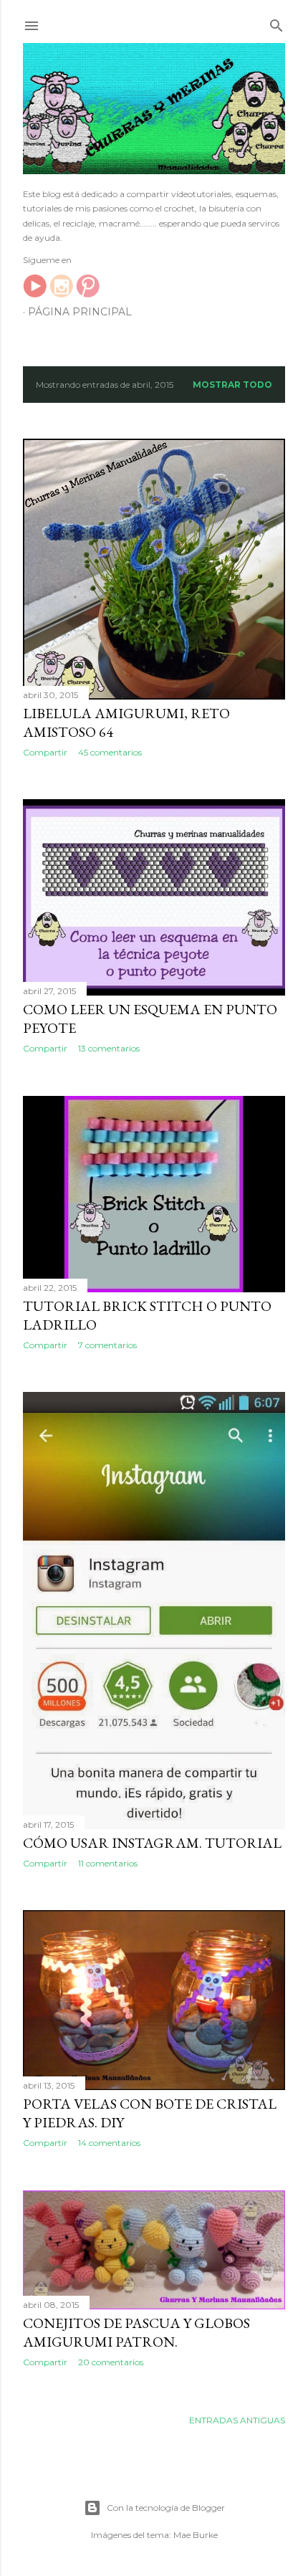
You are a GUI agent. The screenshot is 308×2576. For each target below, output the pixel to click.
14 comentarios (109, 2143)
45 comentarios (110, 752)
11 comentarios (108, 1863)
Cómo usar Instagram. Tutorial (152, 1843)
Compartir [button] (45, 752)
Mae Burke (196, 2535)
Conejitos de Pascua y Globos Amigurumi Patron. (136, 2332)
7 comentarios (107, 1345)
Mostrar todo (232, 385)
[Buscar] (276, 23)
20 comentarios (111, 2362)
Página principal (80, 312)
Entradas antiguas (237, 2420)
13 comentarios (109, 1048)
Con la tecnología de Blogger (166, 2508)
